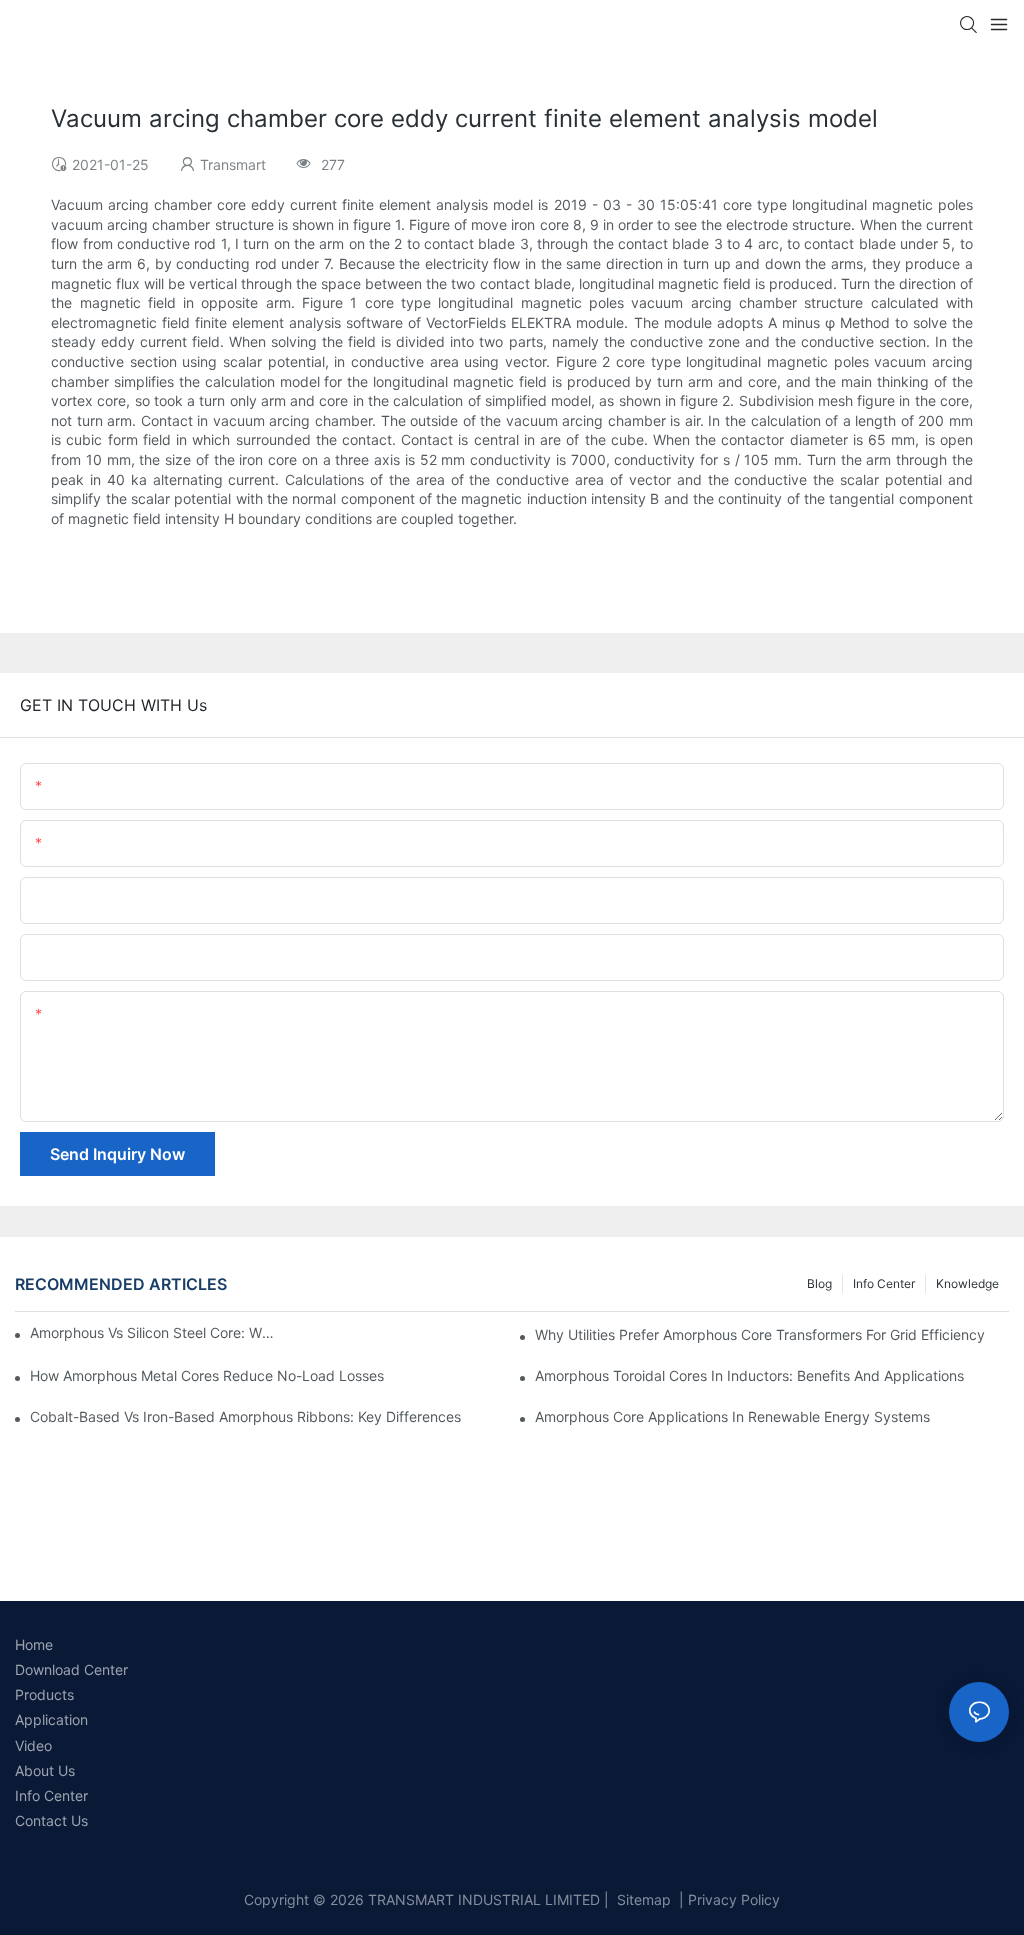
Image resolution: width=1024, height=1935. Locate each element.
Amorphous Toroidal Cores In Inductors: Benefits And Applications (749, 1375)
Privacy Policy (734, 1899)
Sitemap (642, 1899)
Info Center (884, 1283)
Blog (819, 1283)
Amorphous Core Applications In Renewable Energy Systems (732, 1416)
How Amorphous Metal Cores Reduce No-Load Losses (207, 1375)
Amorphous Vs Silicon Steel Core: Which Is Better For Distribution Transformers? (155, 1332)
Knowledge (967, 1283)
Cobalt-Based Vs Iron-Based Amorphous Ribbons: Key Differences (245, 1416)
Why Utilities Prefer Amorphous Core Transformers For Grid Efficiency (760, 1334)
